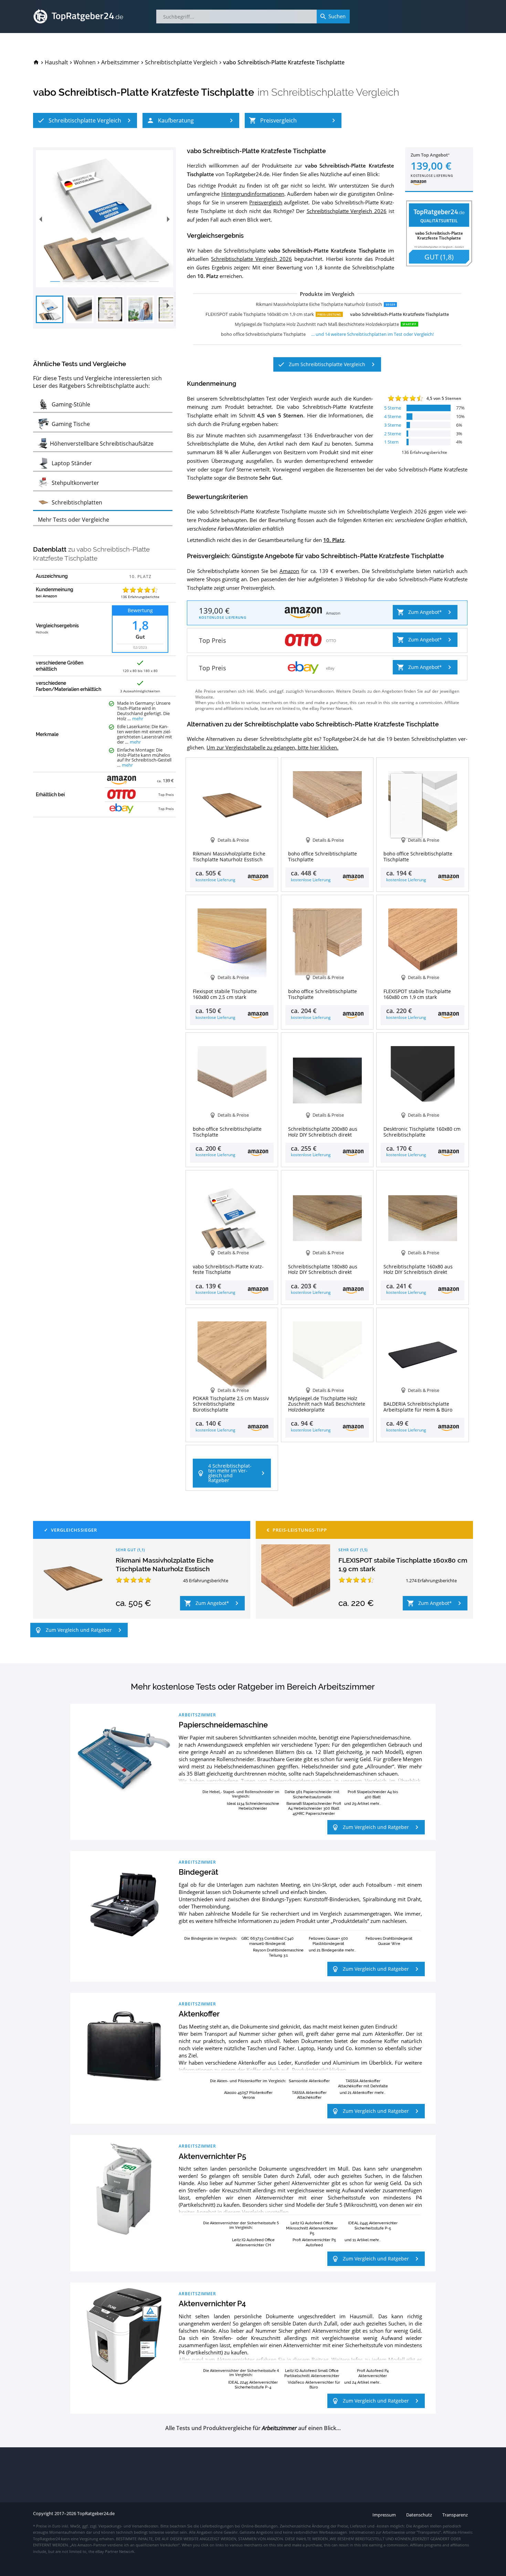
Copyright (43, 2514)
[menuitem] (36, 62)
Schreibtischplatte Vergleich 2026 (347, 211)
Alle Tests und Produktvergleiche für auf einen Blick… (253, 2428)
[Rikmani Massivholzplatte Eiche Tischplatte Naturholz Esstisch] (73, 1579)
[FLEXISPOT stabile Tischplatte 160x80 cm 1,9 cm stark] (296, 1579)
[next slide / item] (168, 219)
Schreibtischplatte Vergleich (335, 92)
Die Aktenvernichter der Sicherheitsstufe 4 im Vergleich (241, 2373)
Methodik (42, 632)
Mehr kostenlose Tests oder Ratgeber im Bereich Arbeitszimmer (253, 1687)
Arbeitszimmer (197, 1715)
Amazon (289, 571)
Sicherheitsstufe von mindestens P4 (375, 2197)
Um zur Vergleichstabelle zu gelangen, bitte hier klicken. (272, 747)
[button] (85, 120)
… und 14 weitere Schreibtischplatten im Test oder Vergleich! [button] (372, 334)
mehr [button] (138, 719)
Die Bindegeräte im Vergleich (210, 1938)
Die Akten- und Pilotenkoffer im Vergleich (247, 2081)
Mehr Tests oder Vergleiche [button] (73, 520)
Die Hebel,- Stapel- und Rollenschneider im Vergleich (241, 1794)
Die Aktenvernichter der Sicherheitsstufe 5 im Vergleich (241, 2225)
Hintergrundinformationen (253, 194)
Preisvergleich (266, 202)
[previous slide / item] (41, 219)
